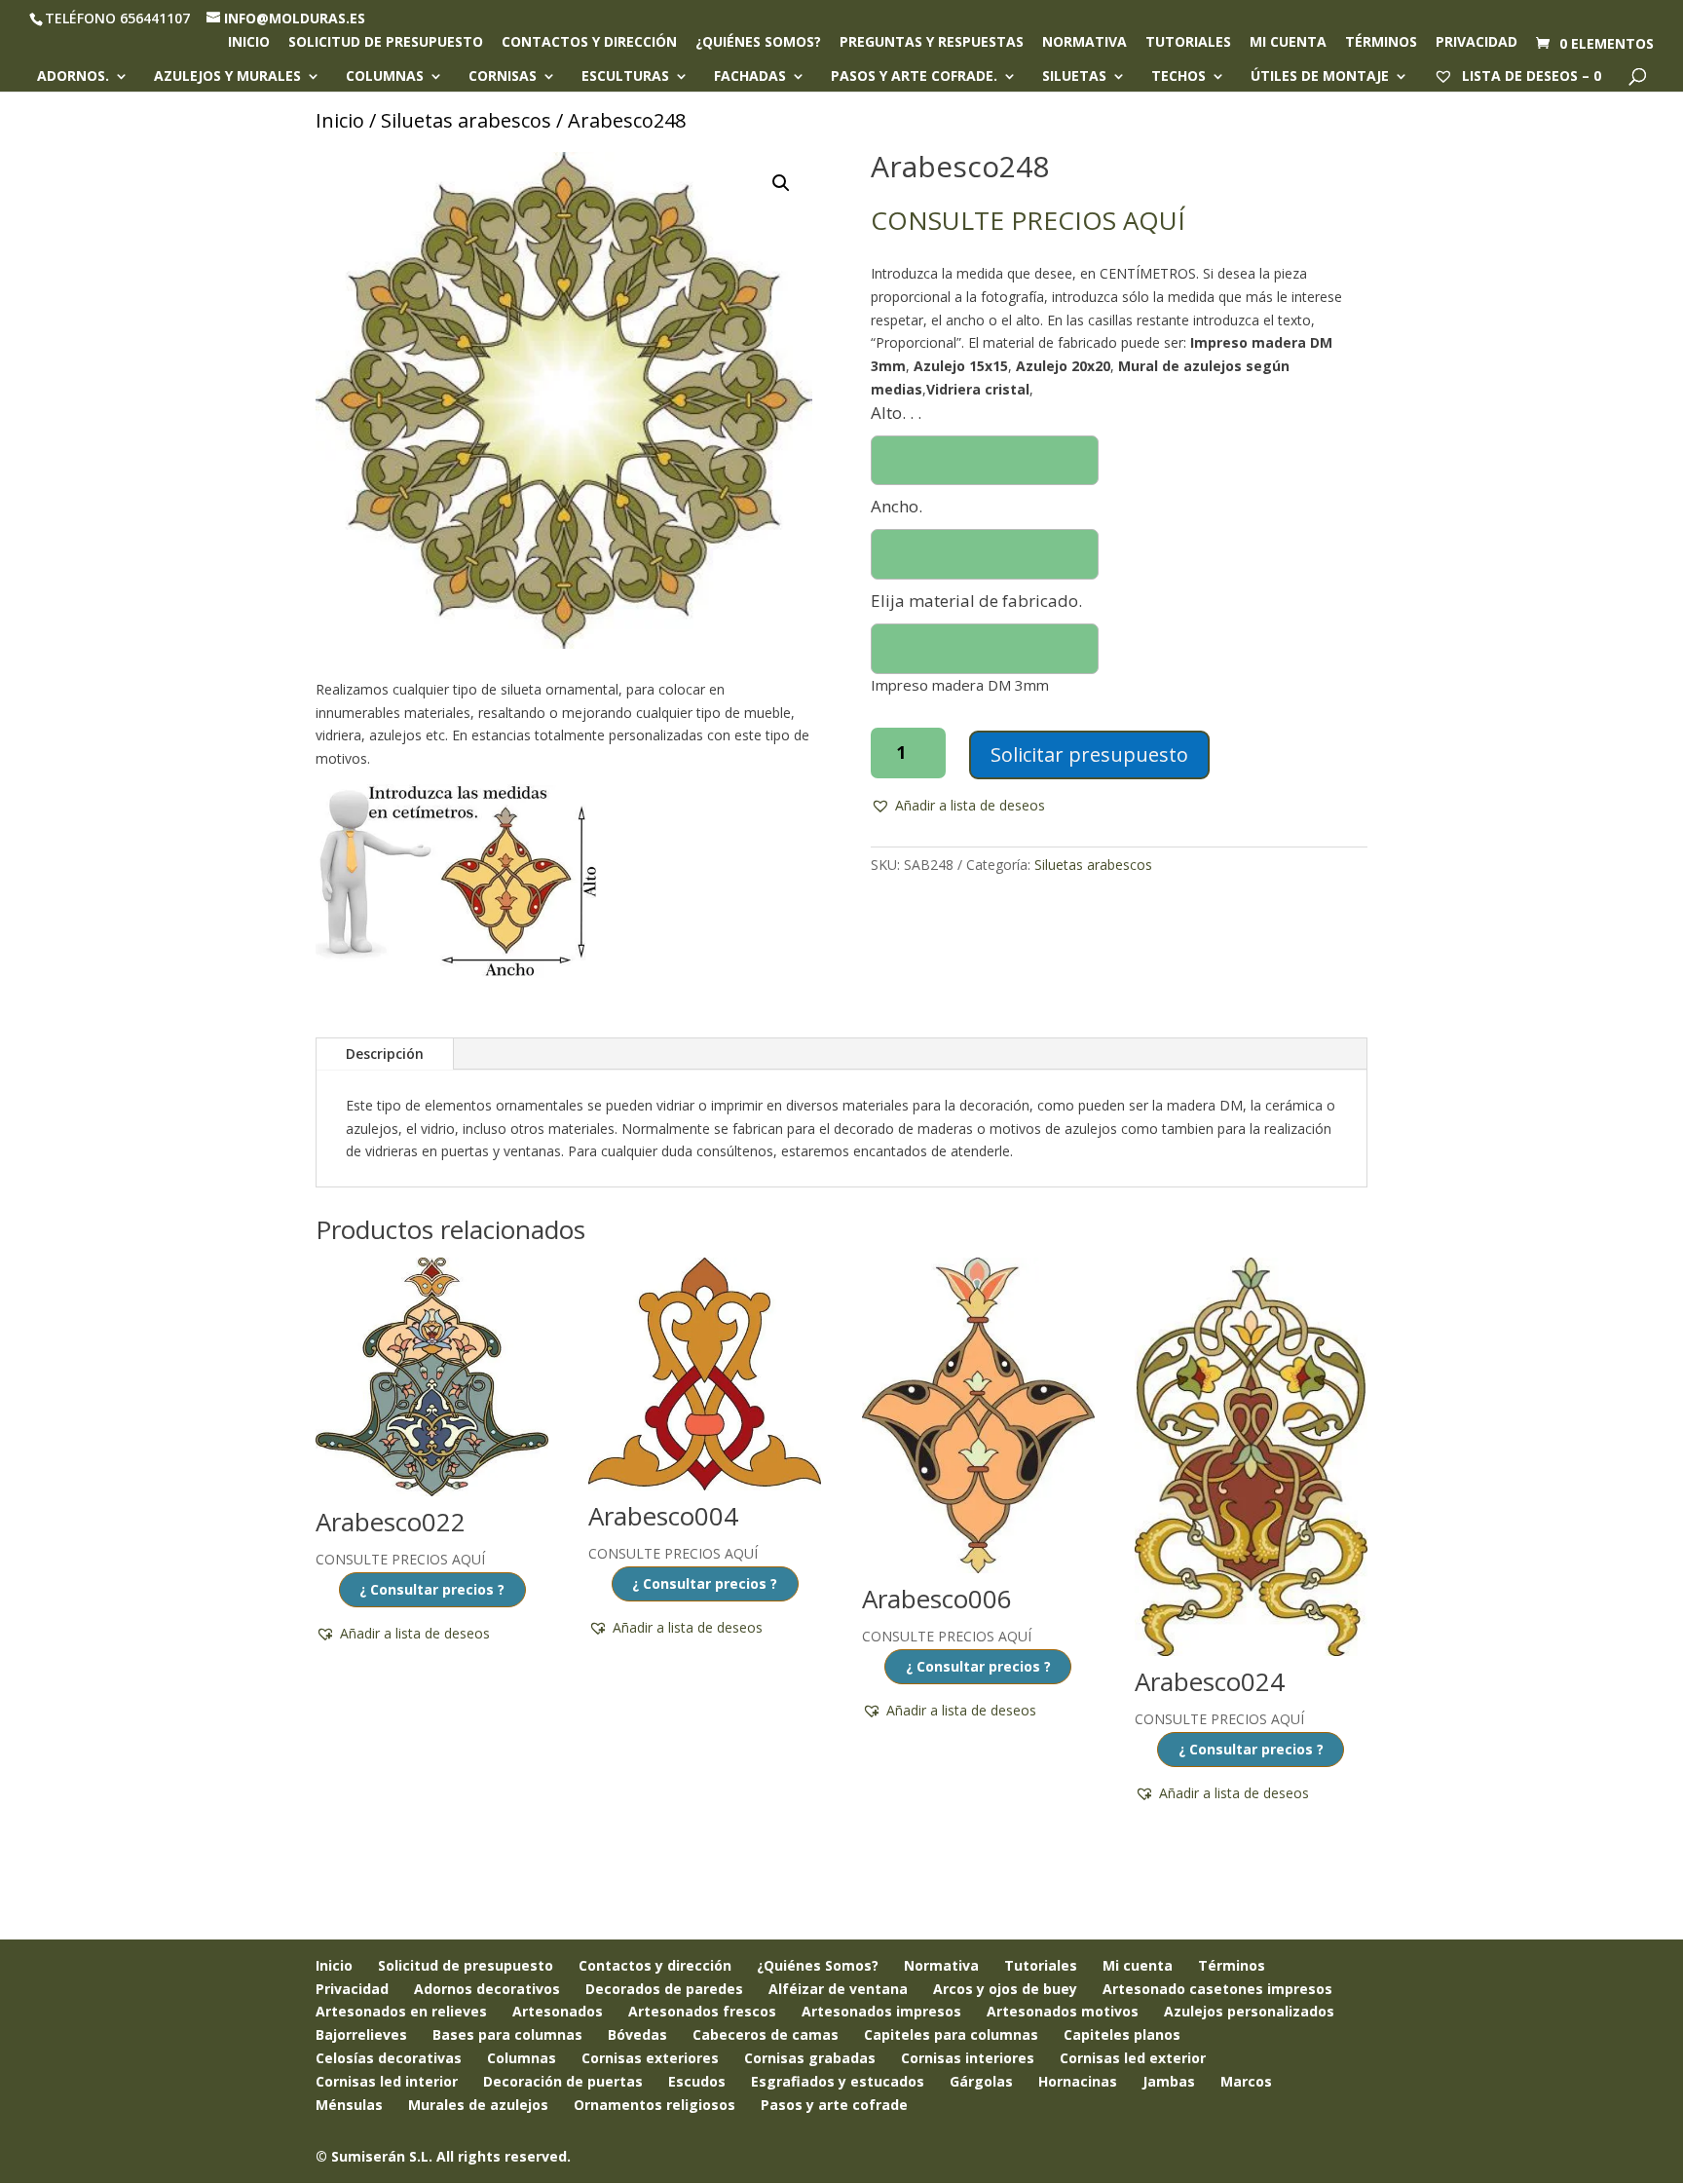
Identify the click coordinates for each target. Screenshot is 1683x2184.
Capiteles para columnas (951, 2034)
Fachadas (750, 77)
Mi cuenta (1288, 43)
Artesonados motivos (1063, 2011)
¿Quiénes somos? (758, 43)
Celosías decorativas (389, 2058)
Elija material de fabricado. (976, 601)
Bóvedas (637, 2034)
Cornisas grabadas (810, 2058)
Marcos (1246, 2081)
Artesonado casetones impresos (1217, 1989)
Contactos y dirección (589, 43)
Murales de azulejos (478, 2105)
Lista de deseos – (1530, 75)
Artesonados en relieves (401, 2011)
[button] (781, 183)
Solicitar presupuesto (1089, 754)
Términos (1381, 43)
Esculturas (625, 77)
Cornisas (503, 77)
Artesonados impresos (881, 2011)
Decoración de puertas (563, 2081)
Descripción (385, 1054)
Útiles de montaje (1320, 77)
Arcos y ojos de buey (1005, 1989)
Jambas (1169, 2081)
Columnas (385, 77)
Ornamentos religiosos (654, 2105)
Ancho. (897, 506)
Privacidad (1477, 43)
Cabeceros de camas (766, 2034)
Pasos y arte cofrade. (914, 77)
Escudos (697, 2081)
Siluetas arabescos (466, 120)
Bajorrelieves (361, 2034)
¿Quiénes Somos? (818, 1965)
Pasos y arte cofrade (834, 2105)
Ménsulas (349, 2105)
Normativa (1085, 43)
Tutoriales (1188, 43)
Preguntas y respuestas (932, 43)
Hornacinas (1078, 2081)
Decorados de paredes (664, 1989)
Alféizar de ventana (838, 1989)
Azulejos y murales (227, 77)
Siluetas (1074, 77)
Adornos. (73, 77)
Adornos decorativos (487, 1989)
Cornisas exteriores (650, 2058)
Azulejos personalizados (1249, 2011)
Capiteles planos (1122, 2034)
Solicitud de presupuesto (386, 43)
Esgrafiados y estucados (838, 2081)
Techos (1178, 77)
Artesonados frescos (702, 2011)
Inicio (249, 43)
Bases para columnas (507, 2034)
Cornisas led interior (387, 2081)
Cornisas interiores (968, 2058)
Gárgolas (981, 2081)
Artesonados (558, 2011)
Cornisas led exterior (1133, 2058)
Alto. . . (896, 413)
